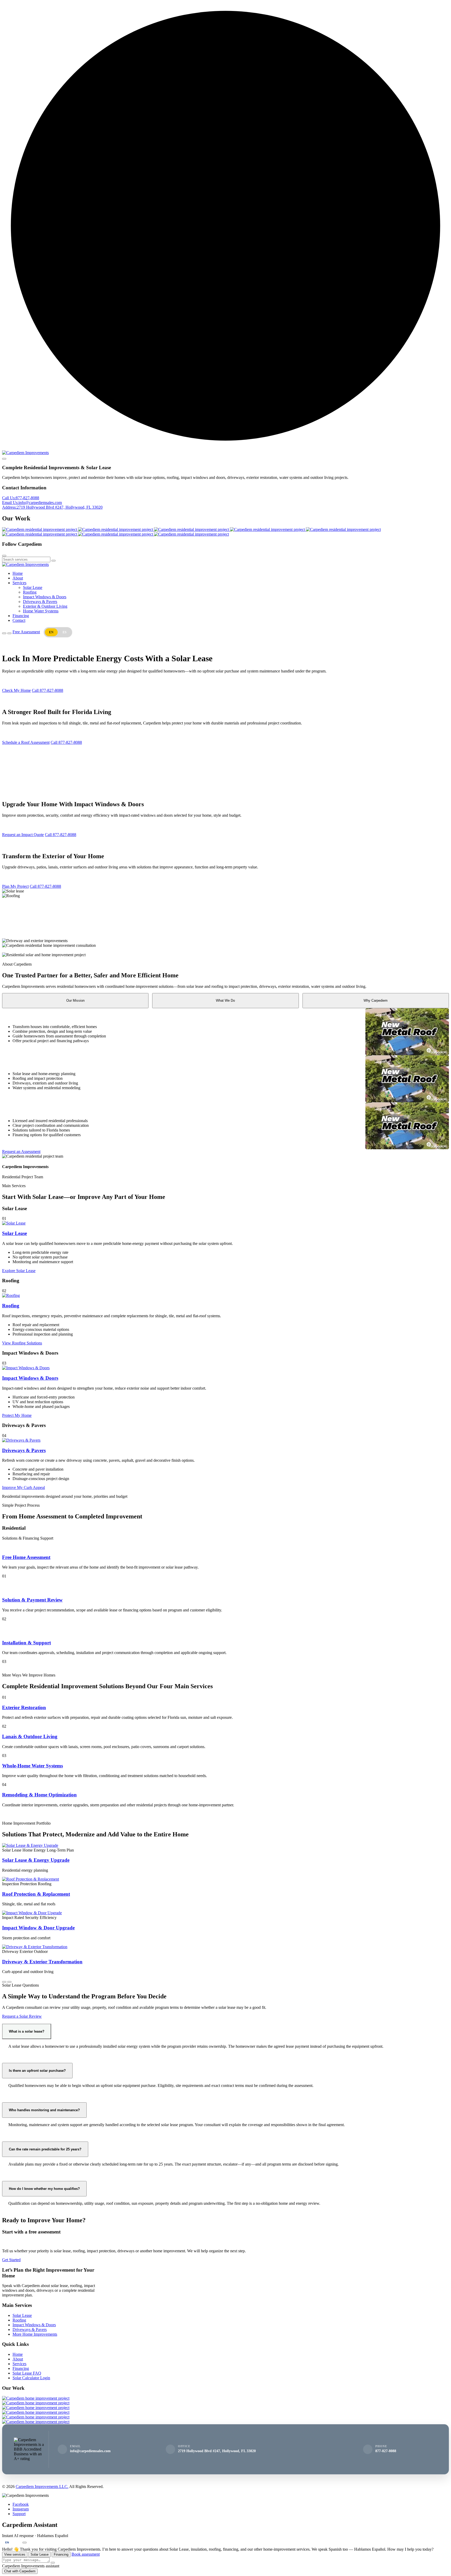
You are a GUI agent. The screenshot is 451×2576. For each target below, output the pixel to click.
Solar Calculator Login (31, 2378)
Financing (21, 616)
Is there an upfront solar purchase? (37, 2071)
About (18, 578)
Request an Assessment (21, 1151)
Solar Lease (33, 587)
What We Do (225, 1000)
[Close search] (4, 556)
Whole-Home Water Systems (32, 1766)
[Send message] (53, 2563)
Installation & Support (26, 1643)
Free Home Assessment (26, 1557)
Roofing (30, 592)
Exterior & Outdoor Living (45, 606)
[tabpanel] (225, 1032)
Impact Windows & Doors (45, 597)
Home (18, 573)
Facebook (21, 2504)
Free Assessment (26, 632)
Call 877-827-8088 (48, 690)
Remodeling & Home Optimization (39, 1795)
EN (7, 2542)
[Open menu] (4, 633)
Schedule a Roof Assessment (26, 742)
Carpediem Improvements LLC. (42, 2487)
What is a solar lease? (27, 2031)
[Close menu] (4, 459)
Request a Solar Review (22, 2016)
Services (19, 583)
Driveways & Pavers (40, 602)
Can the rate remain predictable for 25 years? (45, 2149)
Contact (19, 620)
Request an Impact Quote (23, 835)
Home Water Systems (41, 611)
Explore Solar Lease (19, 1271)
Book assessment (86, 2554)
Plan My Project (15, 886)
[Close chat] (25, 2543)
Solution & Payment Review (32, 1600)
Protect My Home (17, 1415)
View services (15, 2554)
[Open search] (9, 633)
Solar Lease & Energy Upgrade (36, 1860)
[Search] (54, 561)
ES (65, 632)
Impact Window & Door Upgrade (38, 1928)
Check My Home (16, 690)
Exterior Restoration (24, 1707)
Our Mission (75, 1000)
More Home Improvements (35, 2334)
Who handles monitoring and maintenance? (44, 2110)
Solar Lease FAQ (27, 2373)
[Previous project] (4, 1982)
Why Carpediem (376, 1000)
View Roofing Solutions (22, 1343)
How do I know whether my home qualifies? (44, 2189)
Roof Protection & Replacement (36, 1894)
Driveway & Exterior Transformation (42, 1962)
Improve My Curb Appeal (23, 1487)
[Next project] (9, 1982)
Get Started (11, 2260)
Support (19, 2514)
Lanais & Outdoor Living (30, 1736)
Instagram (21, 2509)
